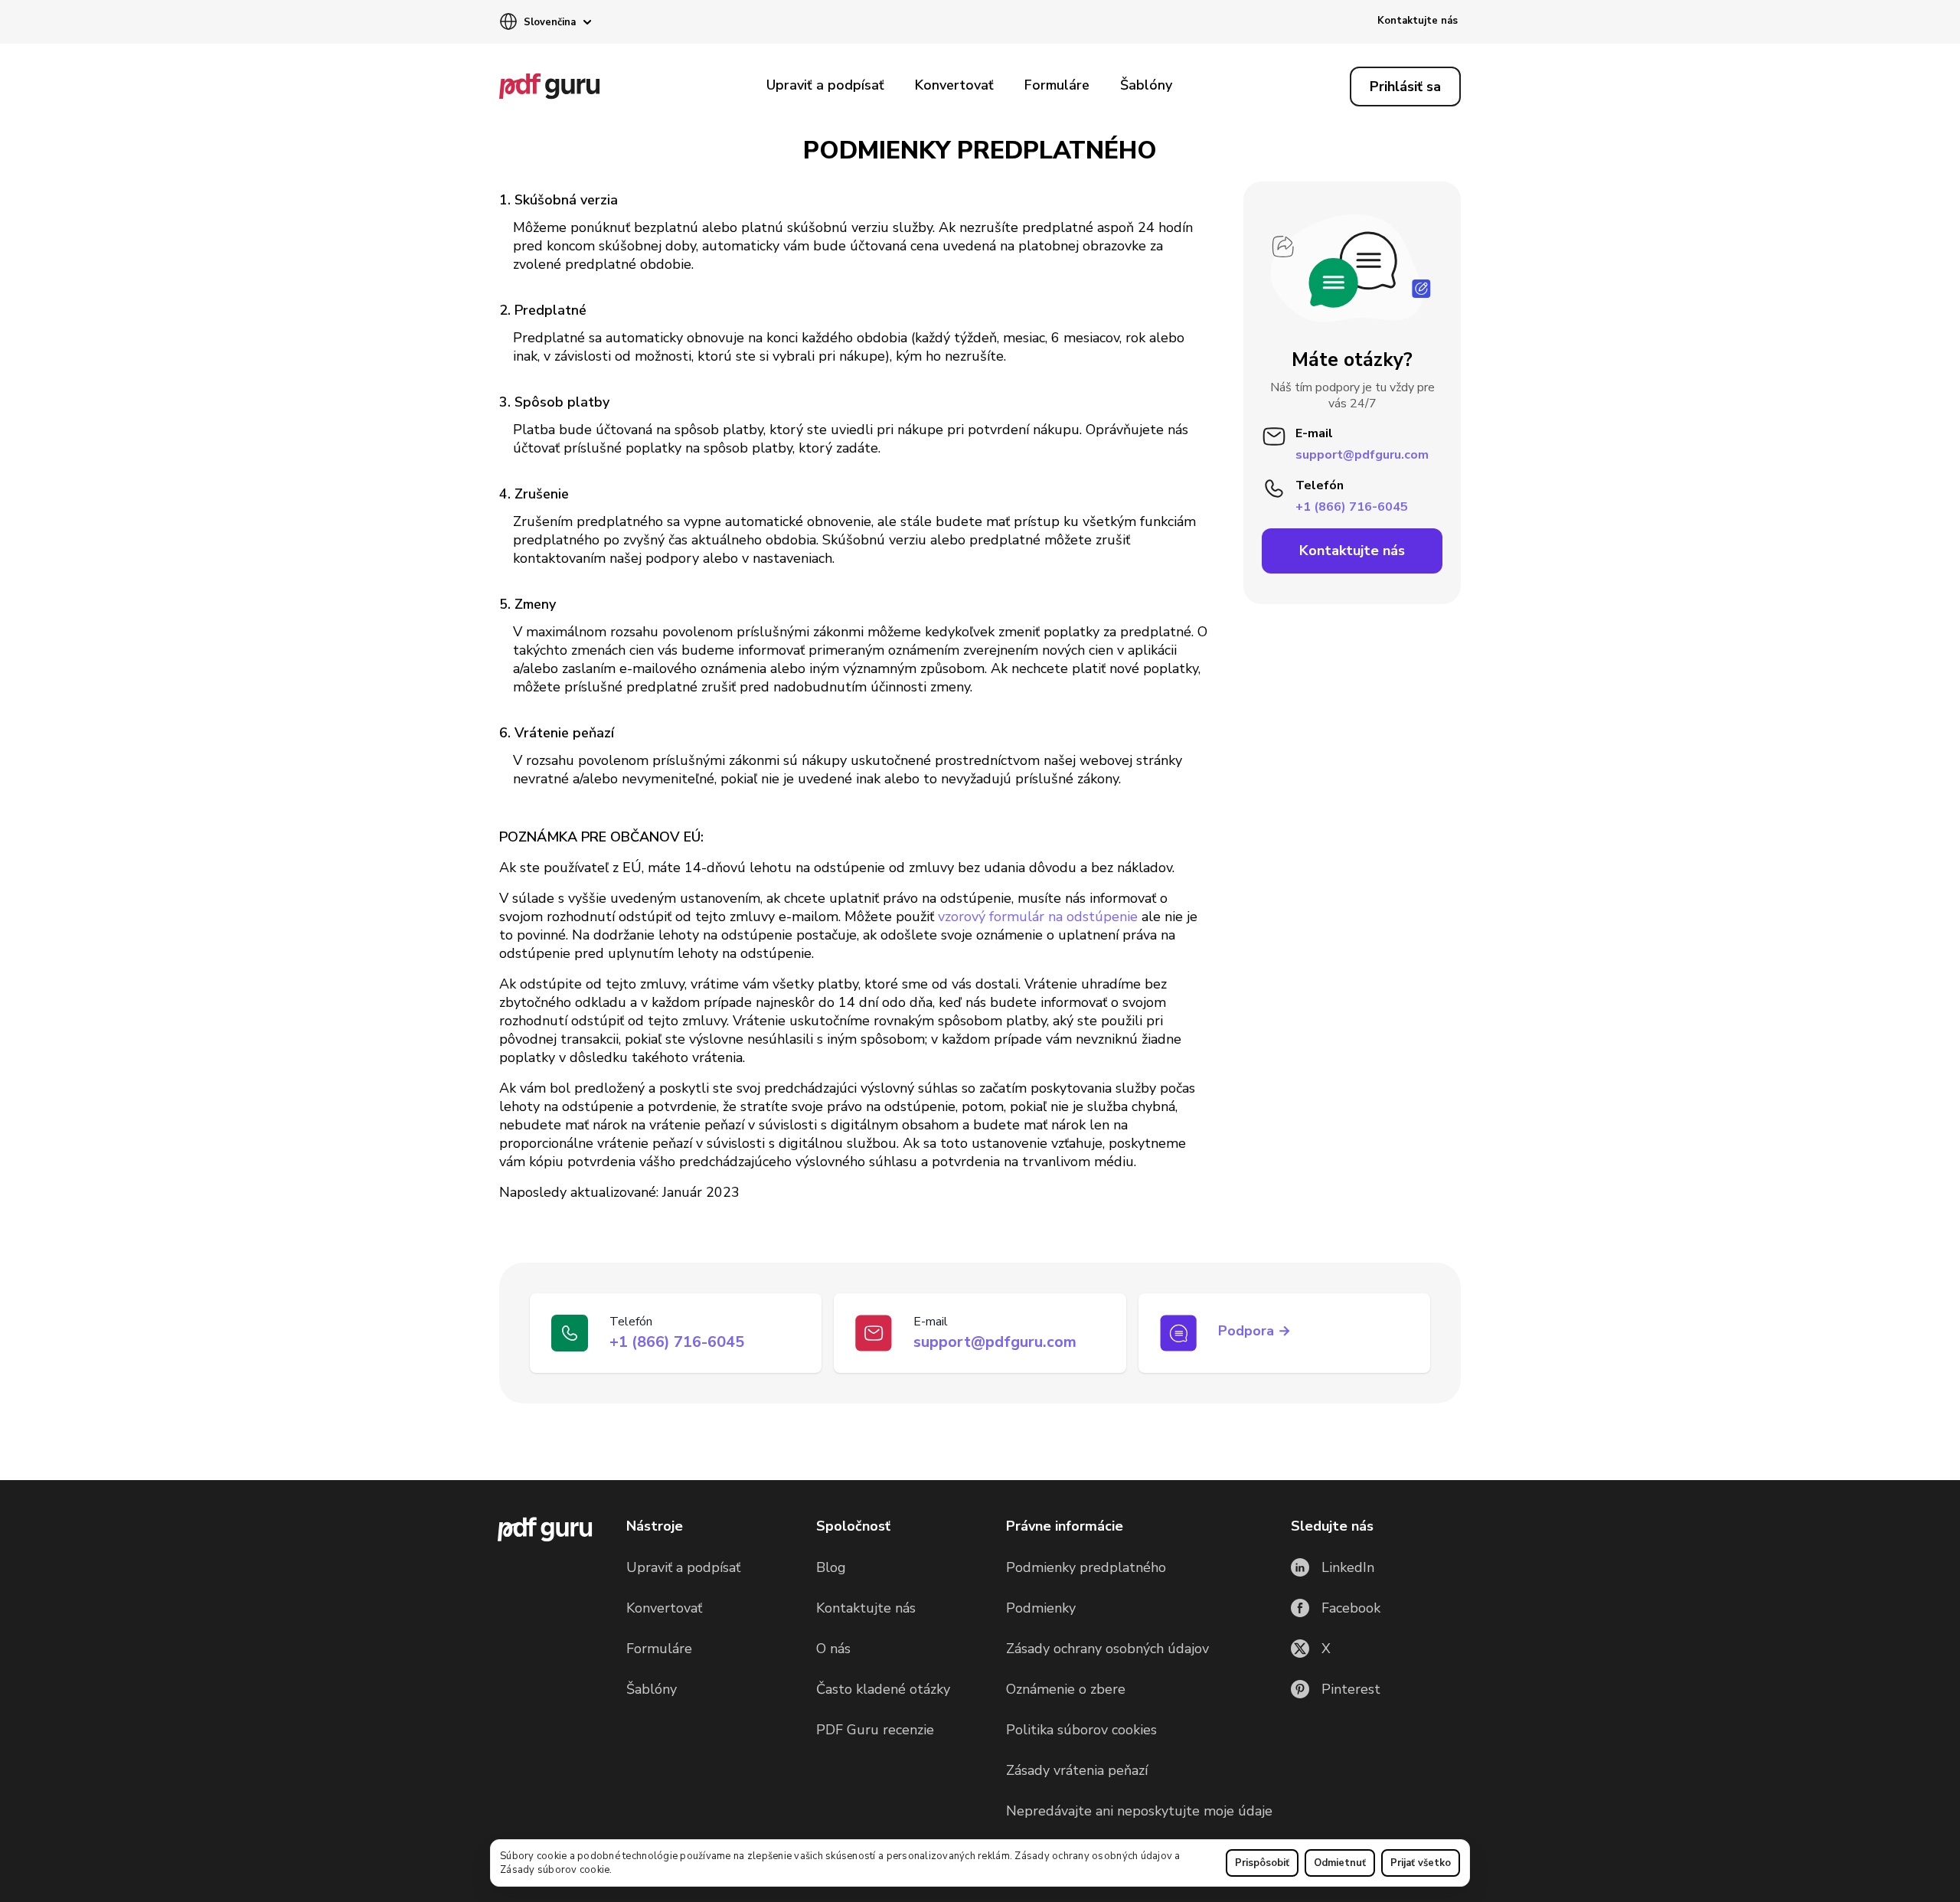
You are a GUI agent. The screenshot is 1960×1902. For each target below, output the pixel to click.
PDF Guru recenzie (875, 1730)
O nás (833, 1649)
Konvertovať (954, 85)
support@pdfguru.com (995, 1342)
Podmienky (1041, 1608)
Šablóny (1146, 85)
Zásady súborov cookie (555, 1870)
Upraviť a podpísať (825, 85)
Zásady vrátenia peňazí (1077, 1770)
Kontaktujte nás (1418, 21)
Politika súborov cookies (1081, 1730)
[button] (545, 23)
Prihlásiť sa (1405, 87)
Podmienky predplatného (1086, 1567)
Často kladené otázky (883, 1689)
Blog (831, 1567)
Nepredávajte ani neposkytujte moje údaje (1139, 1811)
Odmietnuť (1340, 1863)
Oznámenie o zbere (1066, 1689)
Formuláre (1057, 85)
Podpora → (1254, 1331)
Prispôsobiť (1262, 1863)
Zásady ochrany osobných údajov (1093, 1856)
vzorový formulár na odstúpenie (1038, 917)
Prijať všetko (1421, 1863)
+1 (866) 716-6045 (1352, 506)
